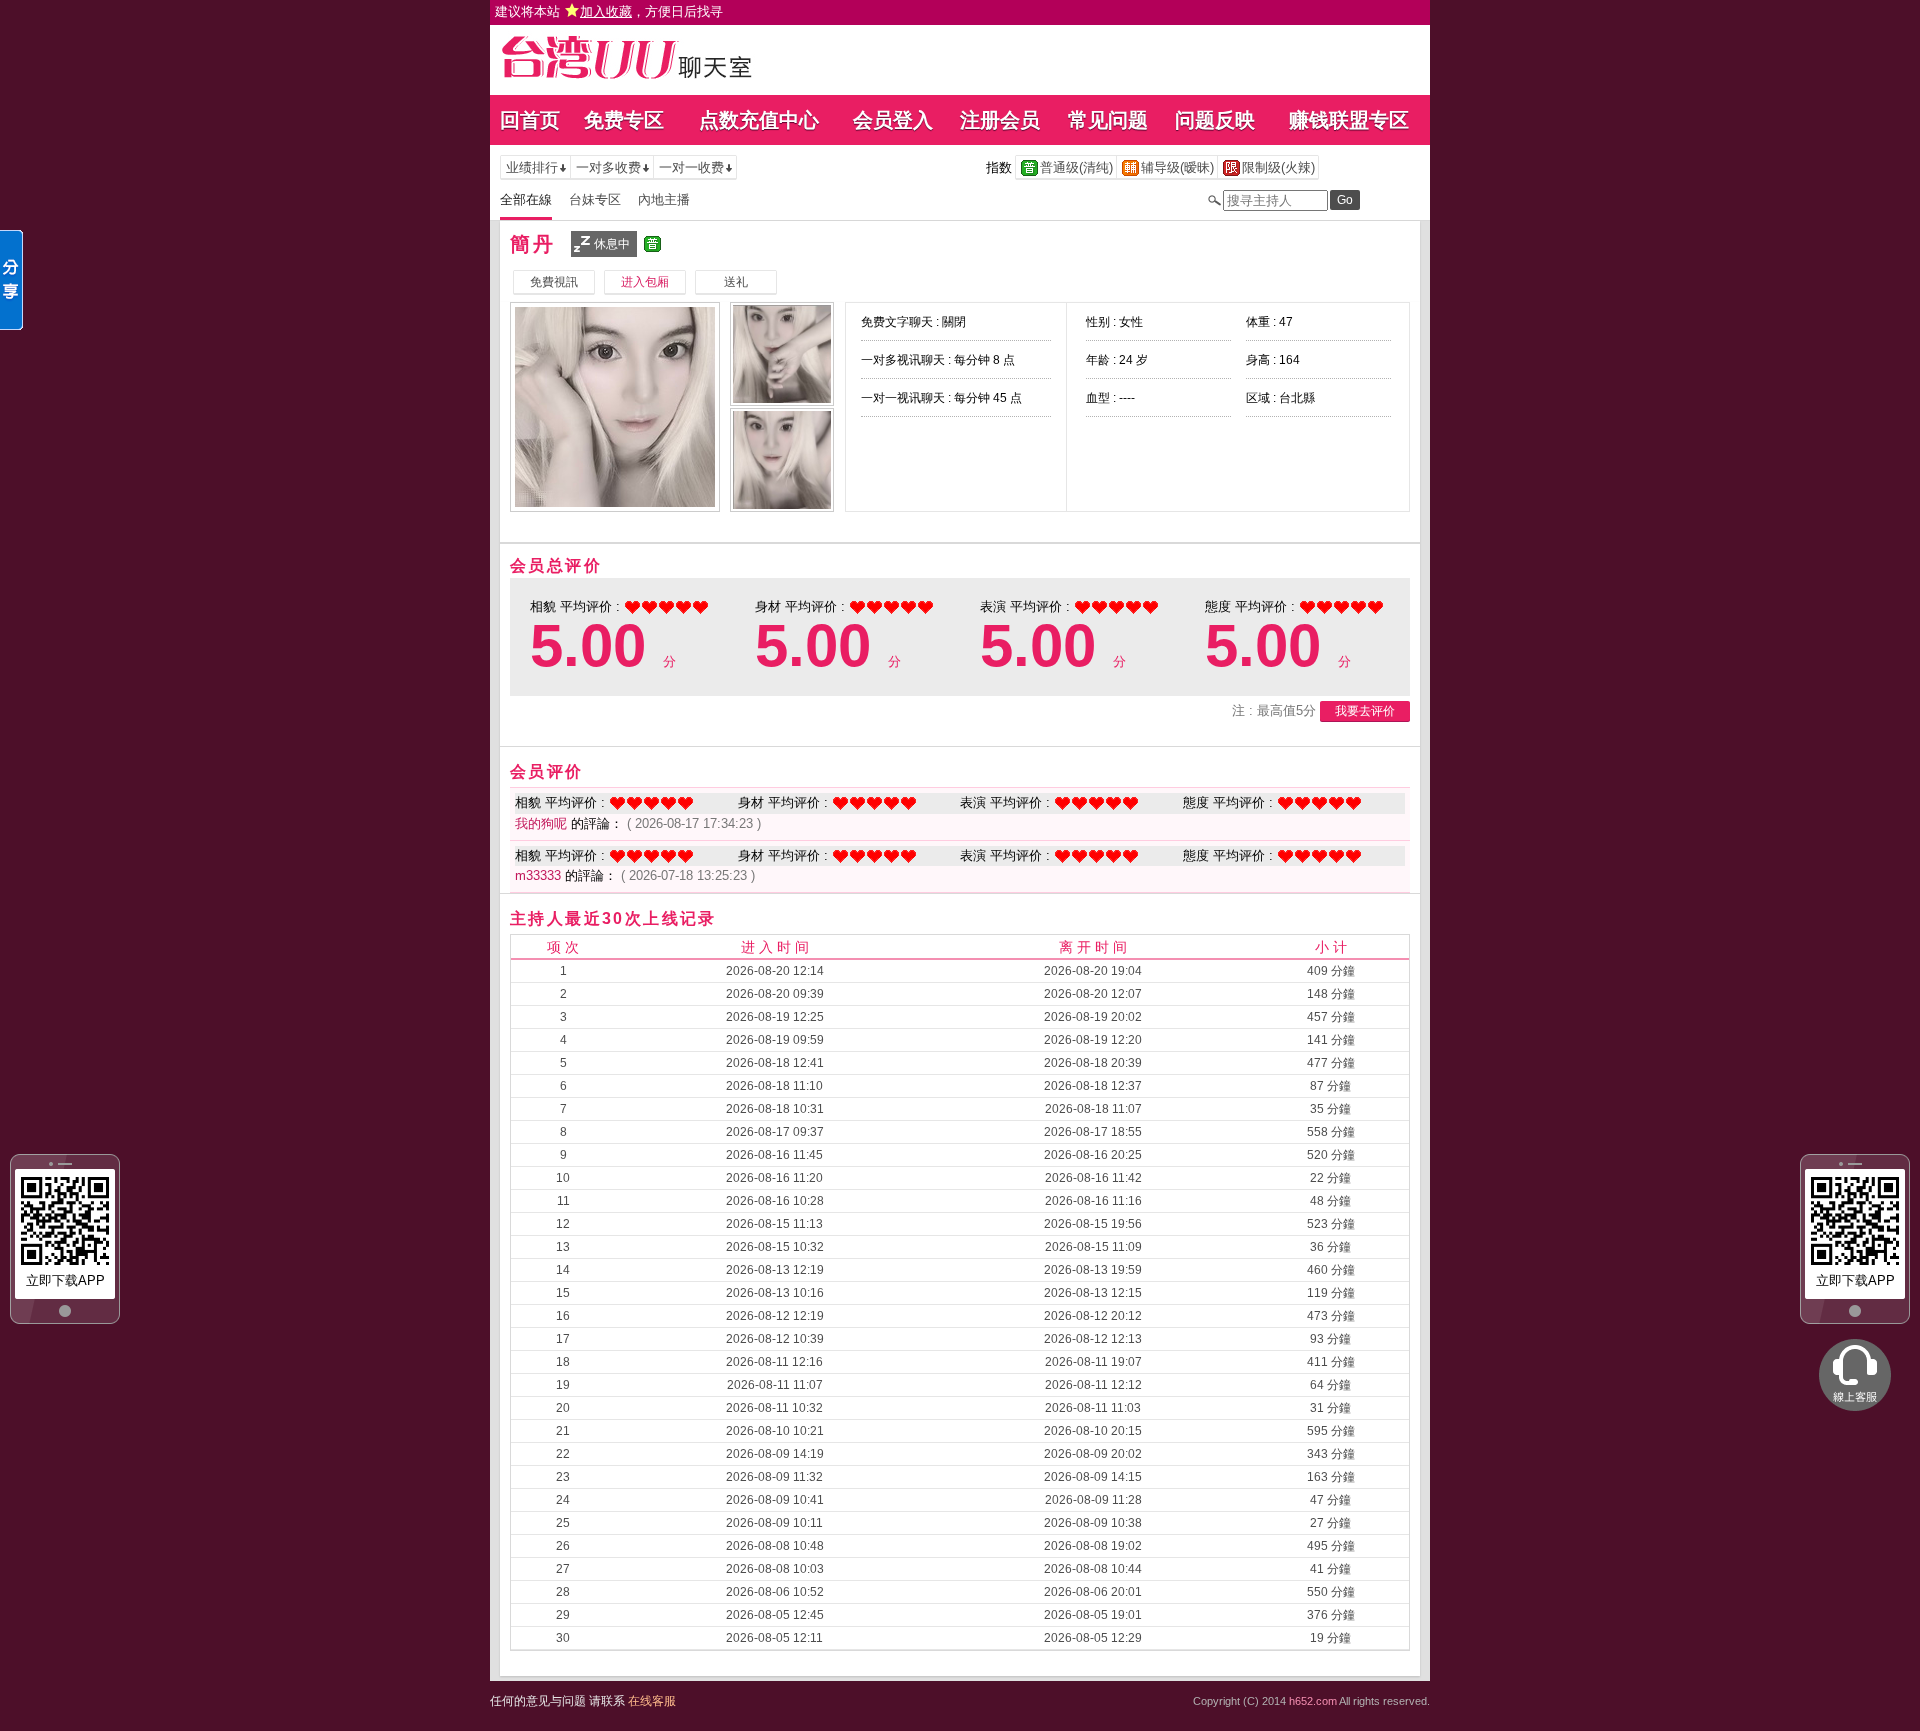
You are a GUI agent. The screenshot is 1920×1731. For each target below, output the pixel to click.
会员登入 (893, 120)
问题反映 (1215, 120)
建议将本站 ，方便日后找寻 (609, 11)
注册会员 (1000, 120)
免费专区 (624, 120)
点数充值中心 (759, 120)
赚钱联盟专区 (1349, 120)
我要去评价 (1365, 711)
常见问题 (1108, 120)
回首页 (530, 120)
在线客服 (652, 1701)
